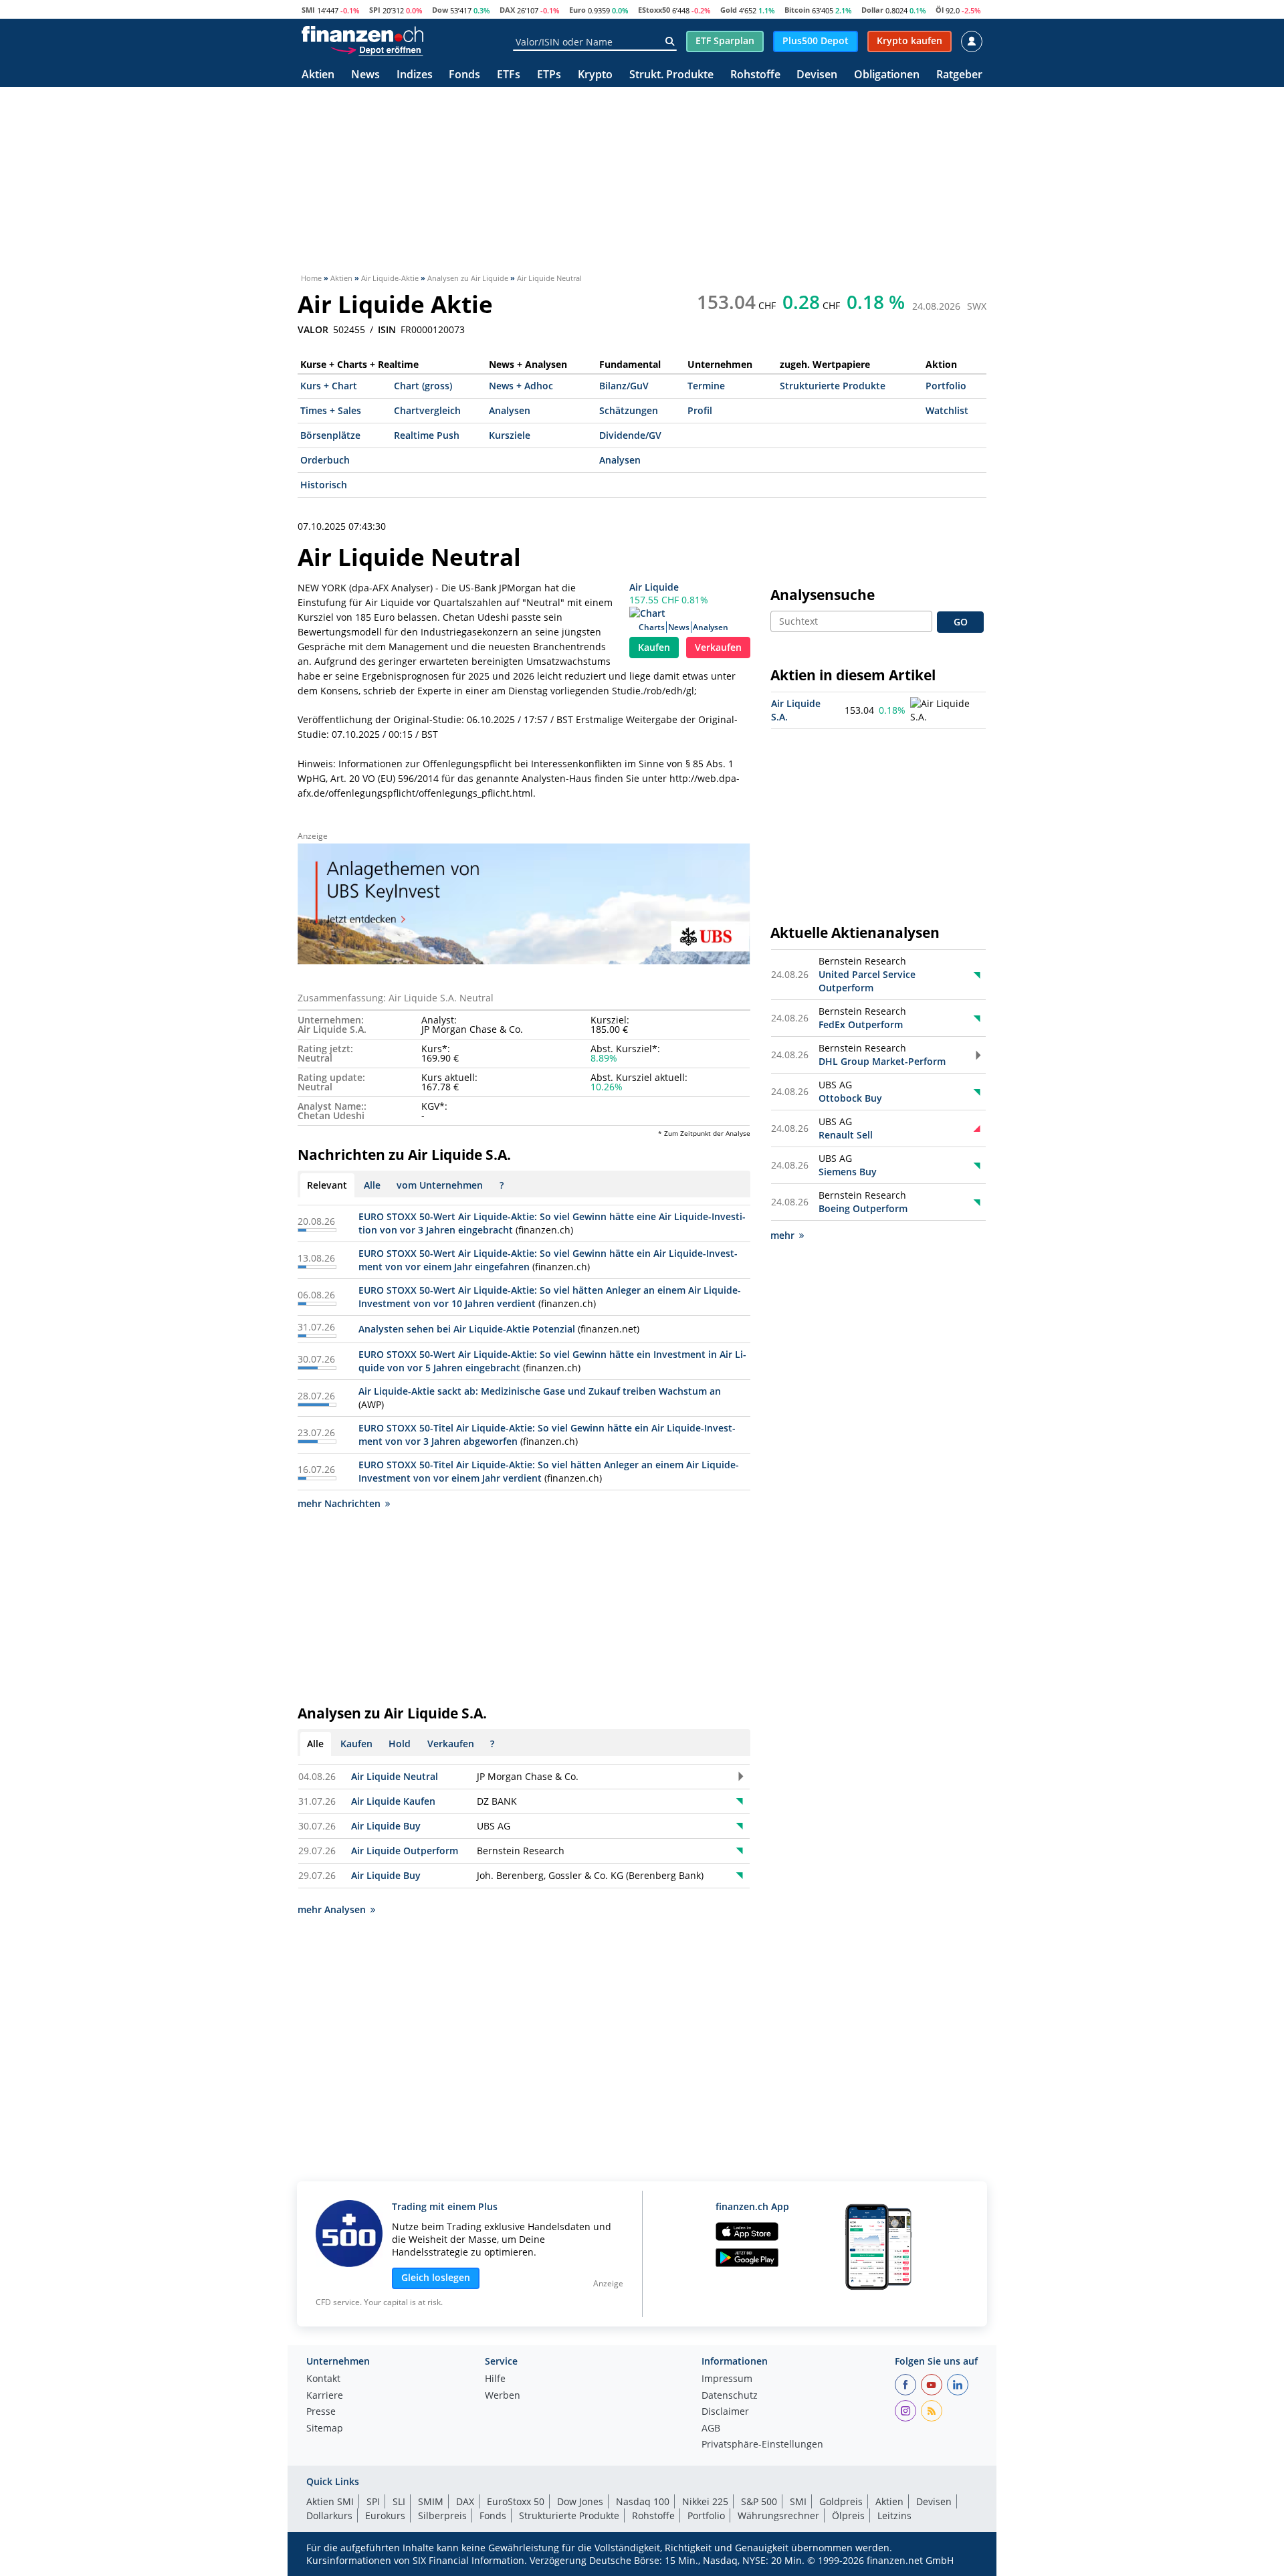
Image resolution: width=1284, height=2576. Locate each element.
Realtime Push (427, 435)
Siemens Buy (848, 1172)
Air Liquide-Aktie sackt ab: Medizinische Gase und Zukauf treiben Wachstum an (540, 1391)
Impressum (727, 2379)
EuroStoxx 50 (516, 2501)
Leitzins (894, 2515)
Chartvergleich (427, 410)
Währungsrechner (778, 2515)
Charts (652, 627)
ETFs (509, 75)
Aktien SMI (330, 2501)
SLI (399, 2501)
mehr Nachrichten (339, 1503)
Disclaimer (725, 2412)
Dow (440, 10)
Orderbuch (325, 460)
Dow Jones (580, 2501)
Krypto (595, 75)
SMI (308, 10)
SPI (375, 10)
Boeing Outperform (863, 1208)
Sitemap (325, 2429)
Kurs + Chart (329, 386)
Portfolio (946, 386)
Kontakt (323, 2379)
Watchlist (947, 410)
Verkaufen (718, 647)
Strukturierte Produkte (833, 386)
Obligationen (887, 75)
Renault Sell (846, 1135)
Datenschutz (730, 2396)
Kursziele (510, 435)
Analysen (510, 410)
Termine (706, 386)
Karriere (325, 2396)
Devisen (817, 75)
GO (961, 622)
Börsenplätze (330, 435)
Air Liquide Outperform (405, 1851)
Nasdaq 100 (643, 2501)
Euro (577, 10)
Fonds (464, 75)
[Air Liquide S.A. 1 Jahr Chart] (947, 710)
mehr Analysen (332, 1909)
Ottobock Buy (850, 1098)
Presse (321, 2412)
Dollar (872, 10)
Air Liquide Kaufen (393, 1801)
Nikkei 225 (705, 2501)
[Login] (972, 41)
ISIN (387, 330)
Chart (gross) (423, 386)
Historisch (324, 485)
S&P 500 (759, 2501)
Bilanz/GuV (624, 386)
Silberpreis (442, 2515)
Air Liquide (654, 587)
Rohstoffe (755, 75)
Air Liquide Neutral (395, 1776)
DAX (507, 10)
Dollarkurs (329, 2515)
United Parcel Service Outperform (867, 981)
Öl (940, 10)
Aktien (318, 75)
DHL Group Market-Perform (882, 1061)
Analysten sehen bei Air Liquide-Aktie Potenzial (467, 1329)
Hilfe (495, 2379)
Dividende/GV (630, 435)
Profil (700, 410)
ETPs (549, 75)
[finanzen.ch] (362, 34)
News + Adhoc (521, 386)
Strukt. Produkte (671, 75)
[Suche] (670, 41)
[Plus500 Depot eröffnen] (377, 49)
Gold (729, 10)
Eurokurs (385, 2515)
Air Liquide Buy (386, 1826)
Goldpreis (841, 2501)
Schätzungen (629, 410)
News (365, 75)
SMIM (431, 2501)
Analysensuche (823, 595)
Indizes (415, 75)
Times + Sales (331, 410)
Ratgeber (959, 75)
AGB (711, 2429)
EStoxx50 (654, 10)
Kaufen (654, 647)
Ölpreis (848, 2515)
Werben (503, 2396)
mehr (782, 1235)
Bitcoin (797, 10)
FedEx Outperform (861, 1024)
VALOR (313, 330)
